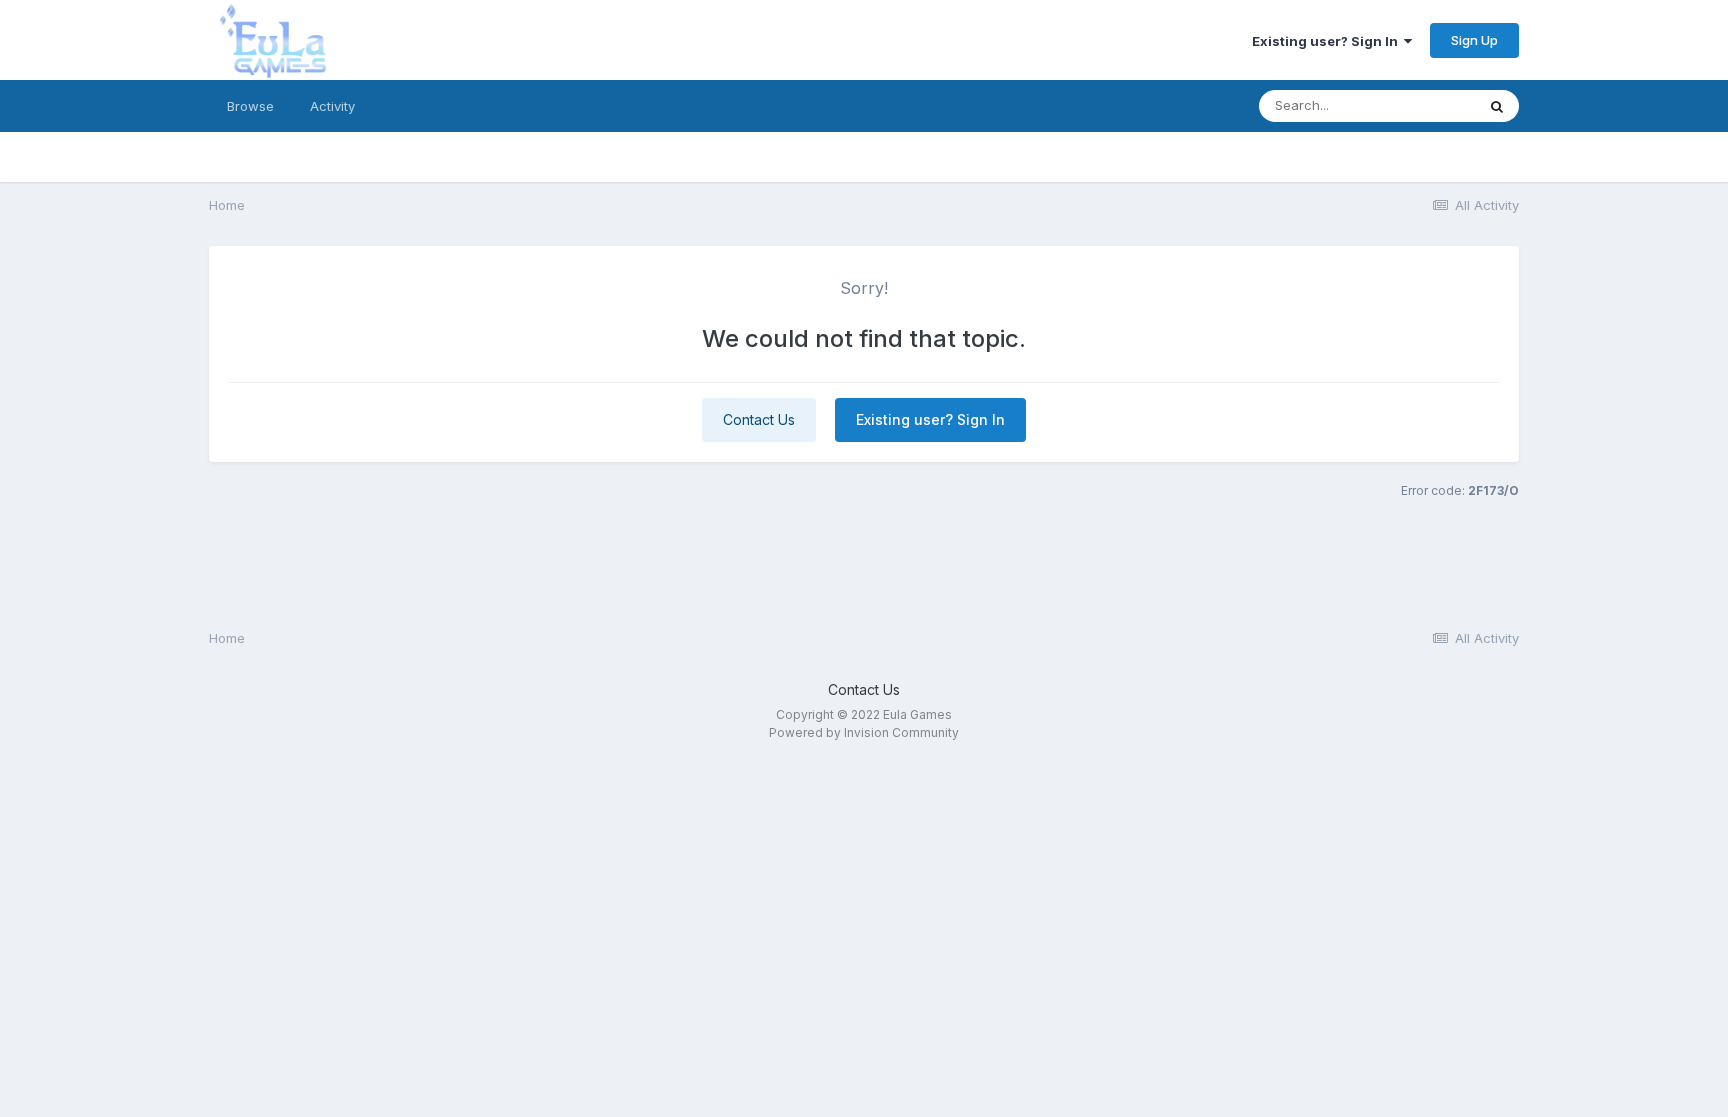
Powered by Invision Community (864, 732)
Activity (332, 106)
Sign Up (1474, 40)
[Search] (1497, 106)
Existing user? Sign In (1328, 41)
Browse (250, 106)
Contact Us (759, 419)
